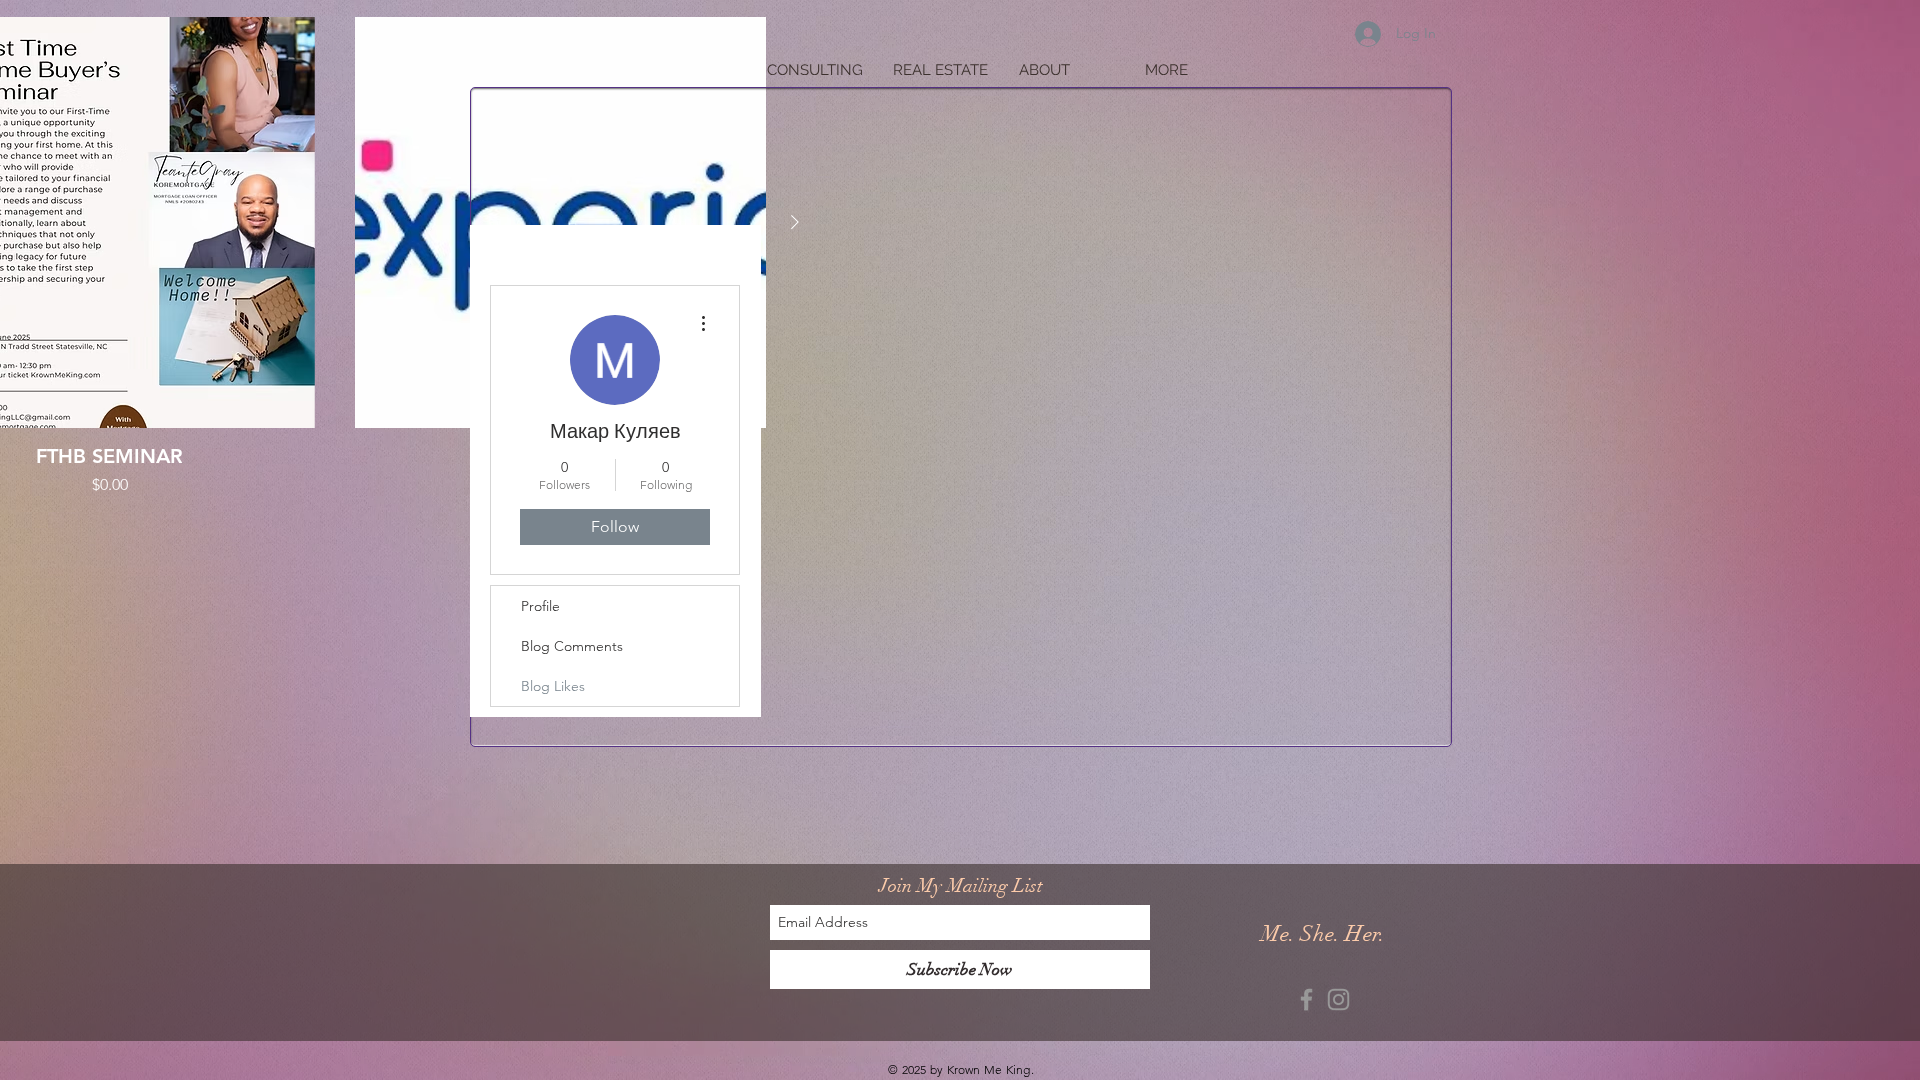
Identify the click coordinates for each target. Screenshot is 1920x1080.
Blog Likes (553, 686)
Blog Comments (572, 646)
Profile (540, 606)
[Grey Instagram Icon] (1338, 999)
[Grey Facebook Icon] (1306, 999)
